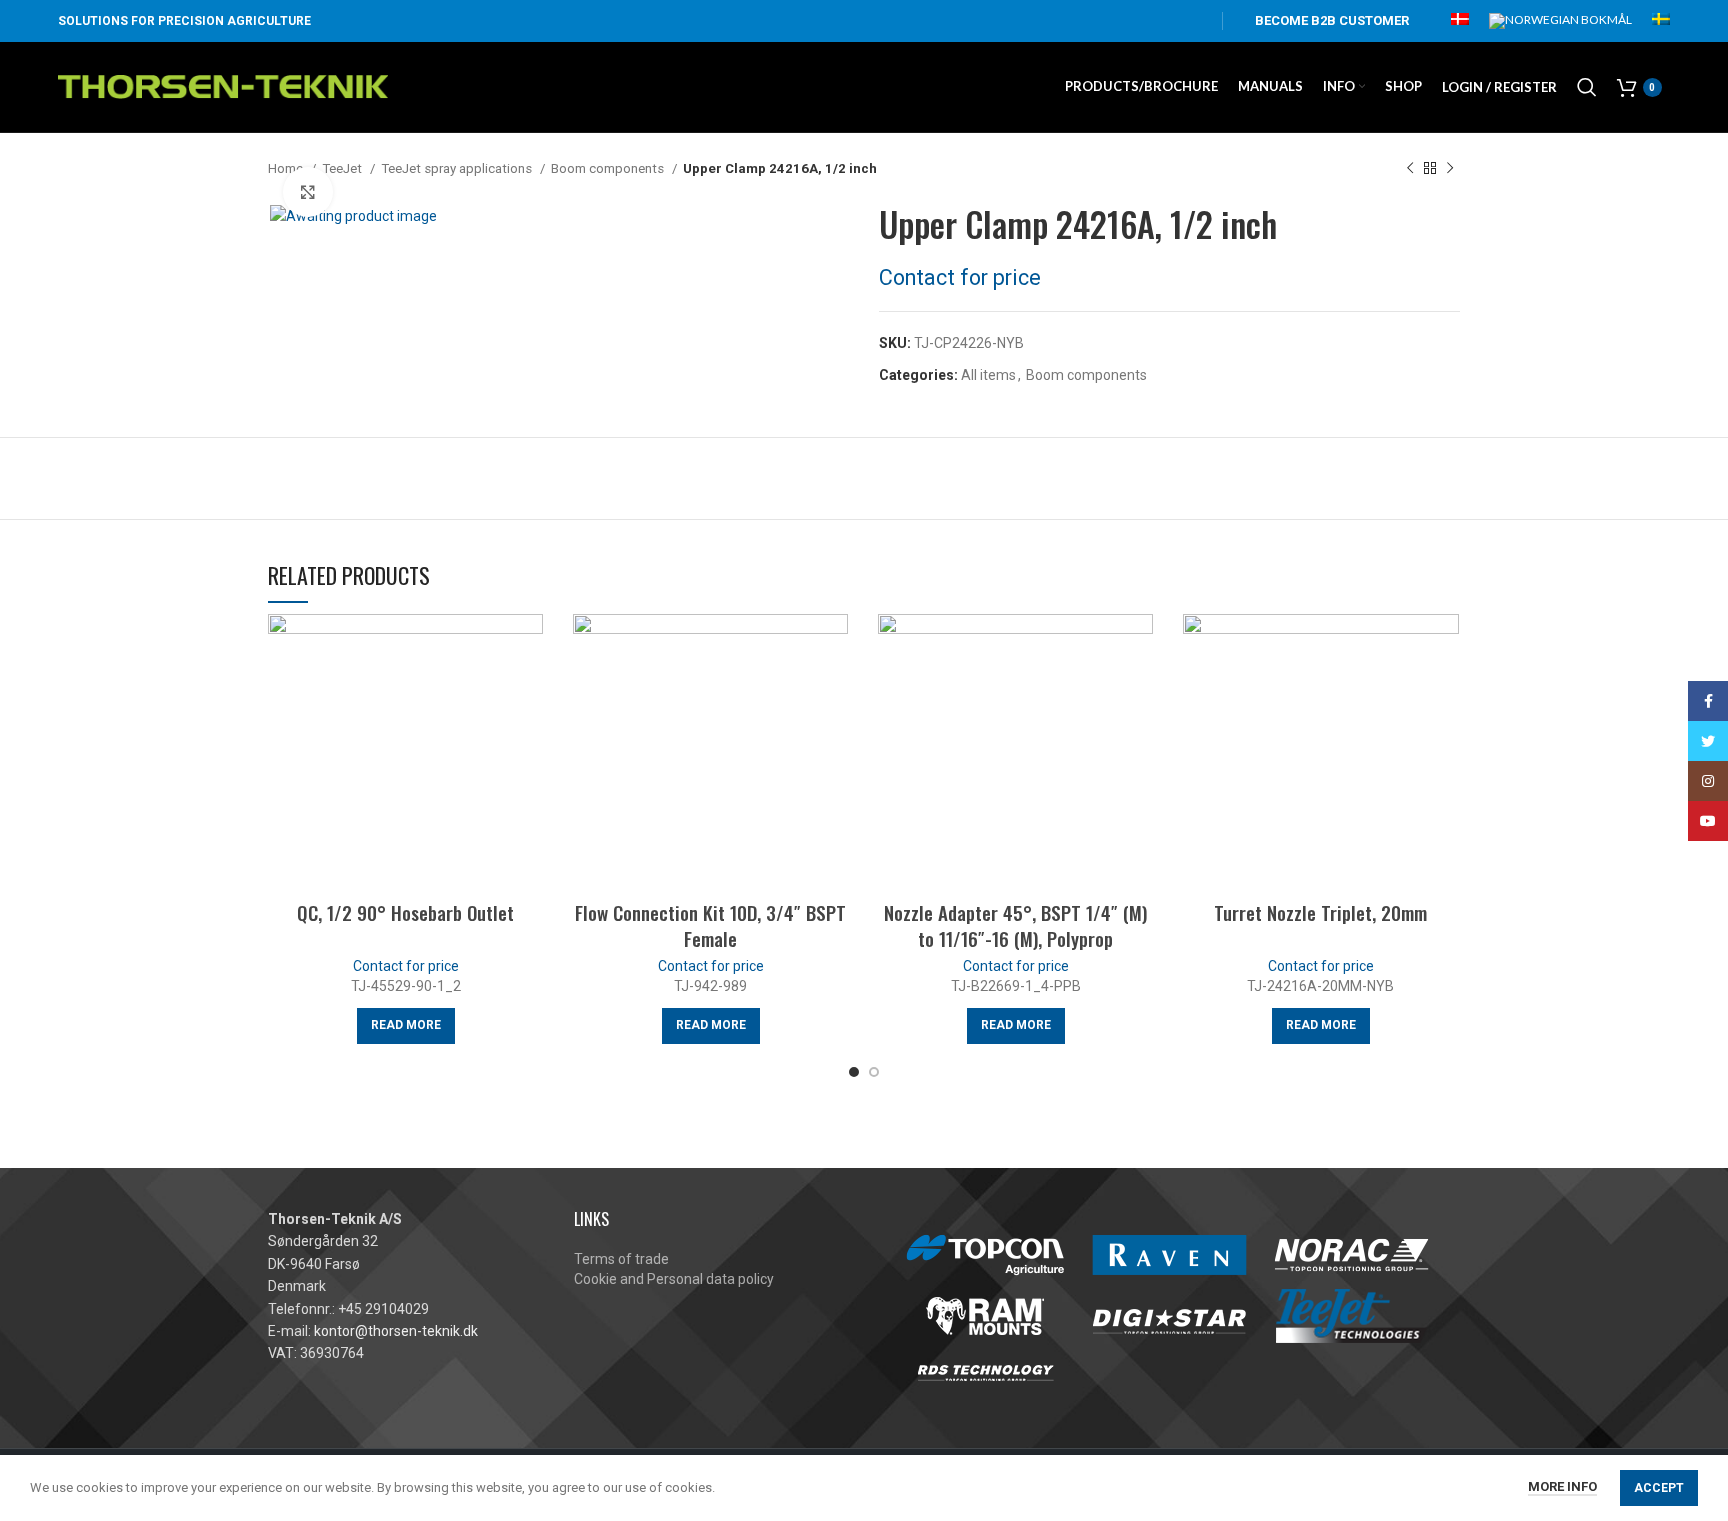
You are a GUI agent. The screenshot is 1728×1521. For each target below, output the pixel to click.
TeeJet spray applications (458, 168)
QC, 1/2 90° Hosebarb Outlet (405, 912)
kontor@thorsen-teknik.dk (396, 1331)
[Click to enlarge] (308, 192)
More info (1562, 1486)
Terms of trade (621, 1259)
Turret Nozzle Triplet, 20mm (1320, 912)
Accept (1659, 1488)
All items (988, 375)
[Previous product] (1410, 169)
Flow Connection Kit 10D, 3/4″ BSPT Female (710, 925)
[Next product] (1450, 169)
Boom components (609, 168)
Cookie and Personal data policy (674, 1279)
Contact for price (960, 277)
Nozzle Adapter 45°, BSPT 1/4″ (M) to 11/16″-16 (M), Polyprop (1015, 925)
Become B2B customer (1332, 20)
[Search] (1587, 87)
